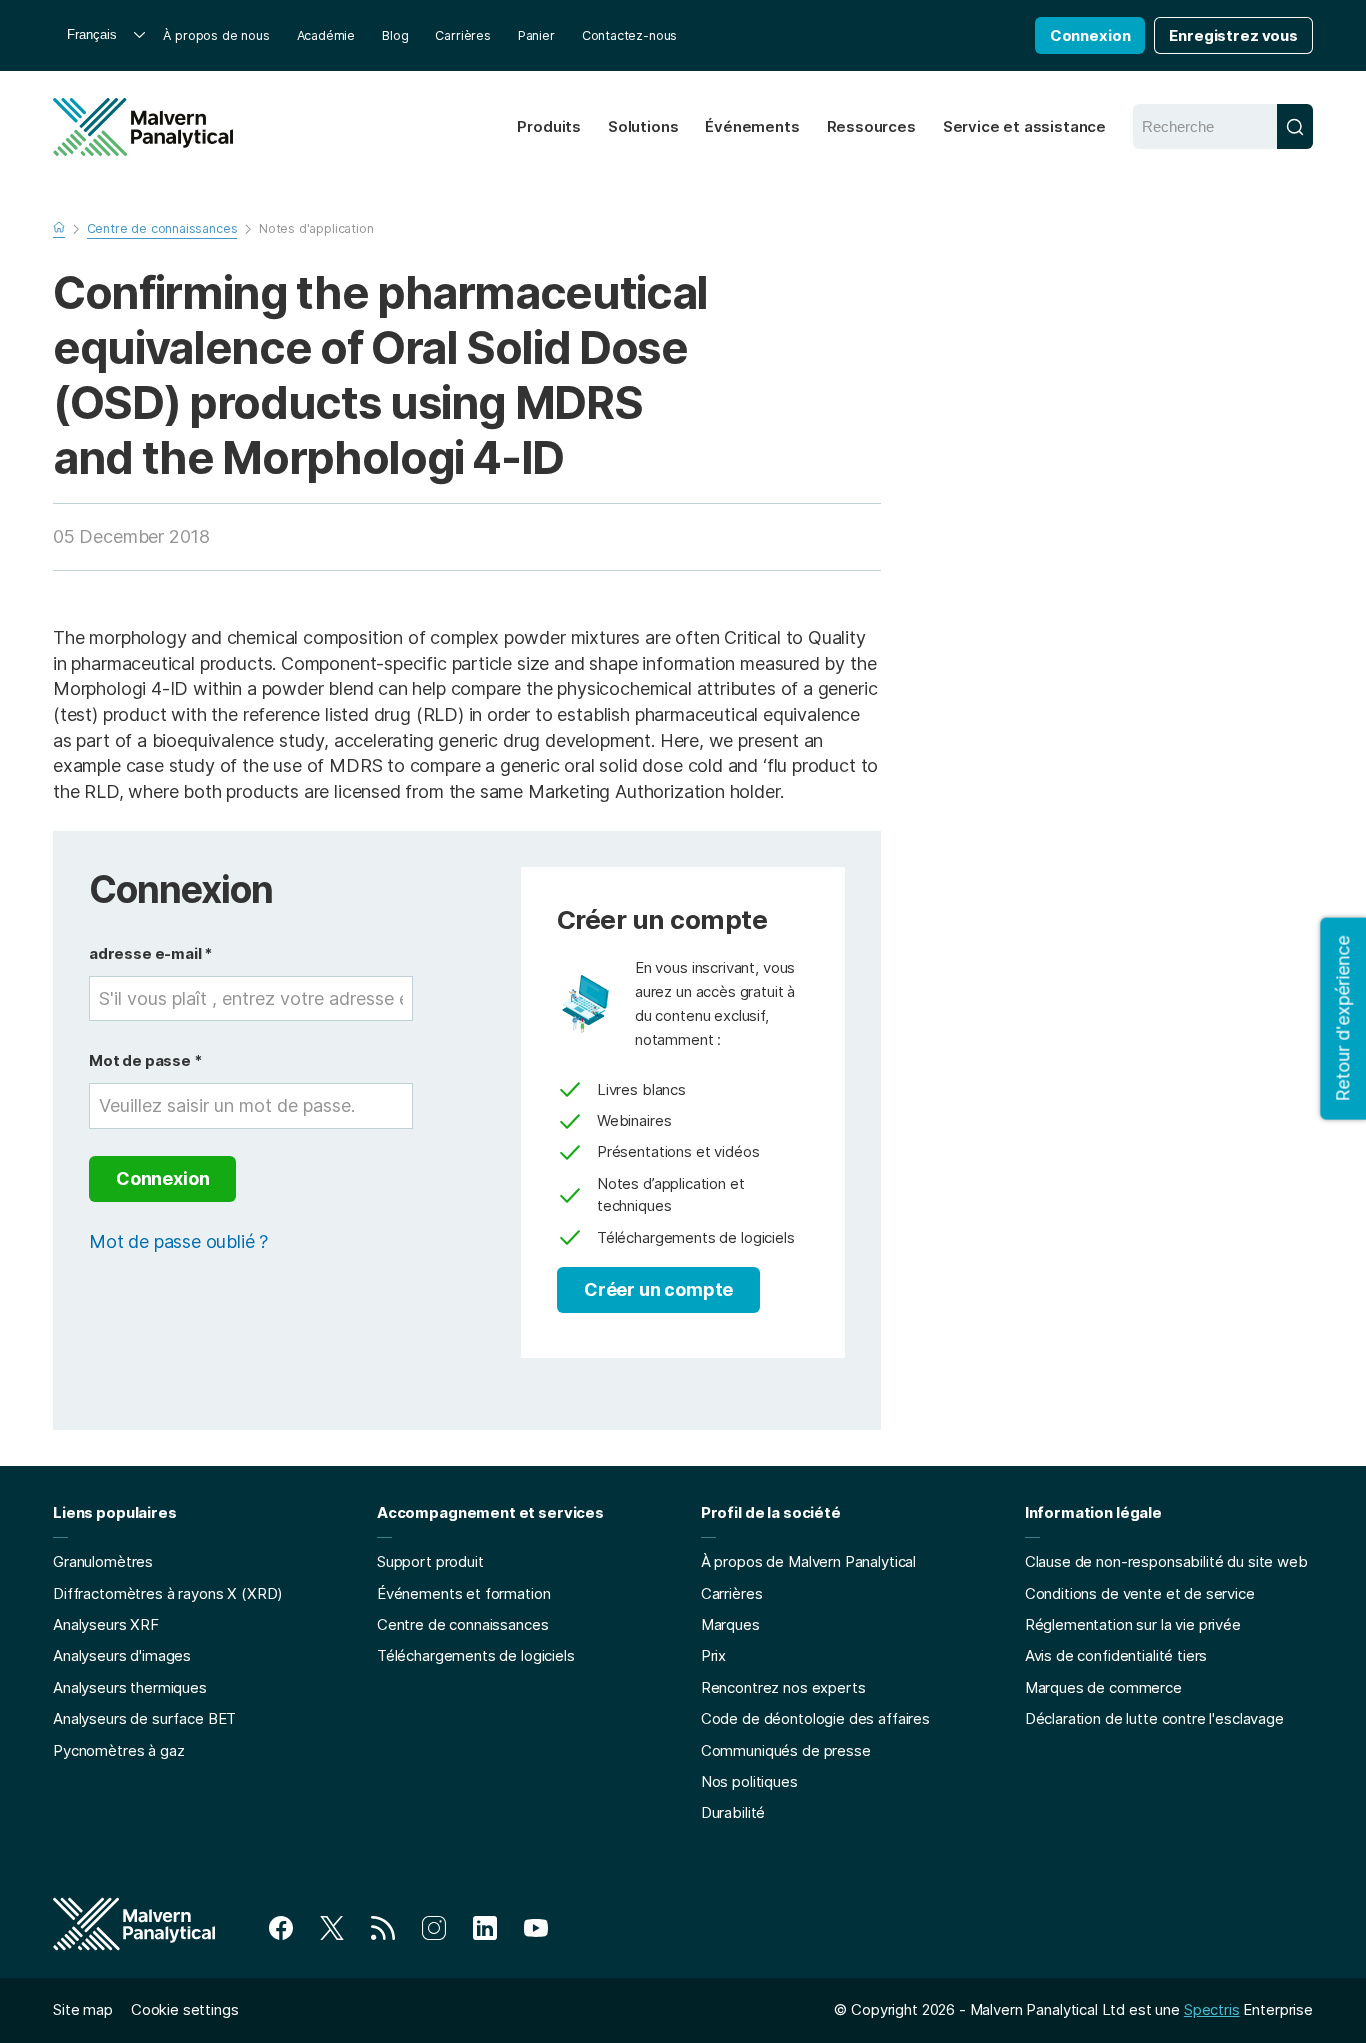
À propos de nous (216, 35)
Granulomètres (103, 1561)
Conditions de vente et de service (1140, 1593)
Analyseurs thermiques (130, 1687)
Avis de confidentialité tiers (1116, 1655)
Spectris (1212, 2009)
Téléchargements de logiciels (476, 1655)
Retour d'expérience (1342, 1018)
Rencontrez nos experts (783, 1687)
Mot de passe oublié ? (178, 1241)
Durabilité (733, 1812)
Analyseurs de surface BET (144, 1718)
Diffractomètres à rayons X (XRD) (168, 1593)
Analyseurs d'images (122, 1655)
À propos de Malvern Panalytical (808, 1561)
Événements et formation (464, 1593)
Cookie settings (185, 2009)
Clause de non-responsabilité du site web (1166, 1561)
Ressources (871, 126)
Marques (730, 1624)
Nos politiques (749, 1781)
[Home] (143, 127)
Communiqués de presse (786, 1750)
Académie (326, 35)
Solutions (643, 126)
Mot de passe (146, 1060)
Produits (549, 126)
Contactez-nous (629, 35)
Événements (752, 126)
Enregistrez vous (1233, 35)
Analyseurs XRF (106, 1624)
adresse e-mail (151, 953)
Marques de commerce (1103, 1687)
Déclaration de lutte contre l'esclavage (1154, 1718)
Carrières (462, 35)
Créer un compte (658, 1289)
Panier (536, 35)
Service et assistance (1024, 126)
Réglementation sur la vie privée (1133, 1624)
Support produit (430, 1561)
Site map (83, 2009)
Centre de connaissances (463, 1624)
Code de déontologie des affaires (815, 1718)
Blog (395, 35)
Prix (713, 1655)
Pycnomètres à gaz (118, 1750)
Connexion (1090, 35)
